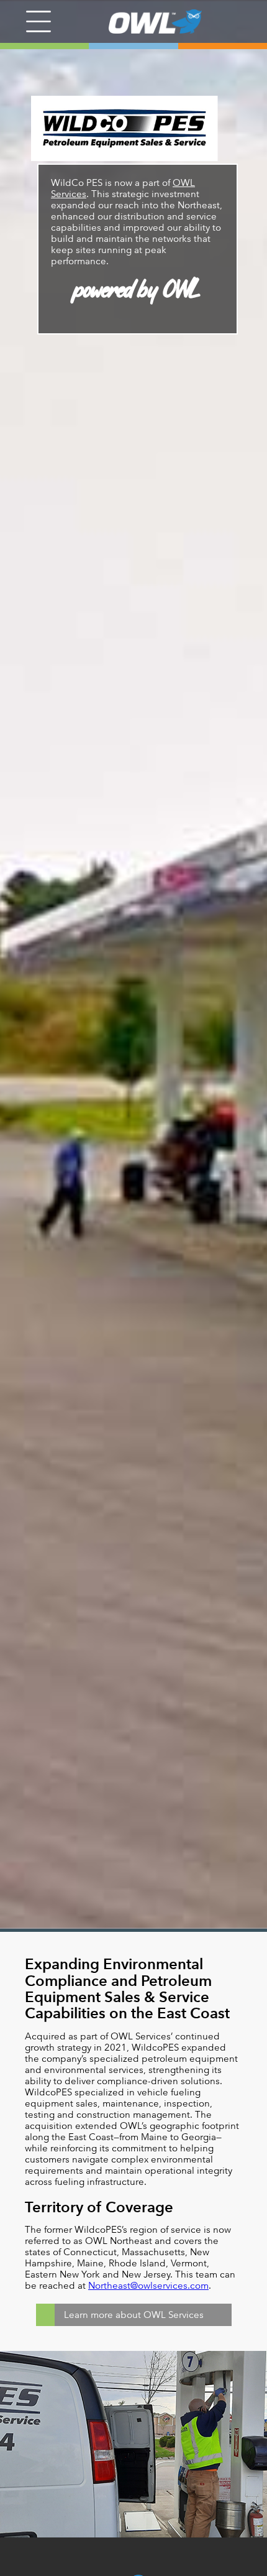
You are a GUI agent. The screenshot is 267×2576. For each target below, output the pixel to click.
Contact (184, 2561)
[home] (146, 21)
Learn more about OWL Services (134, 2315)
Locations (34, 2561)
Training (87, 2561)
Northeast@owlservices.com (148, 2285)
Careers (135, 2561)
